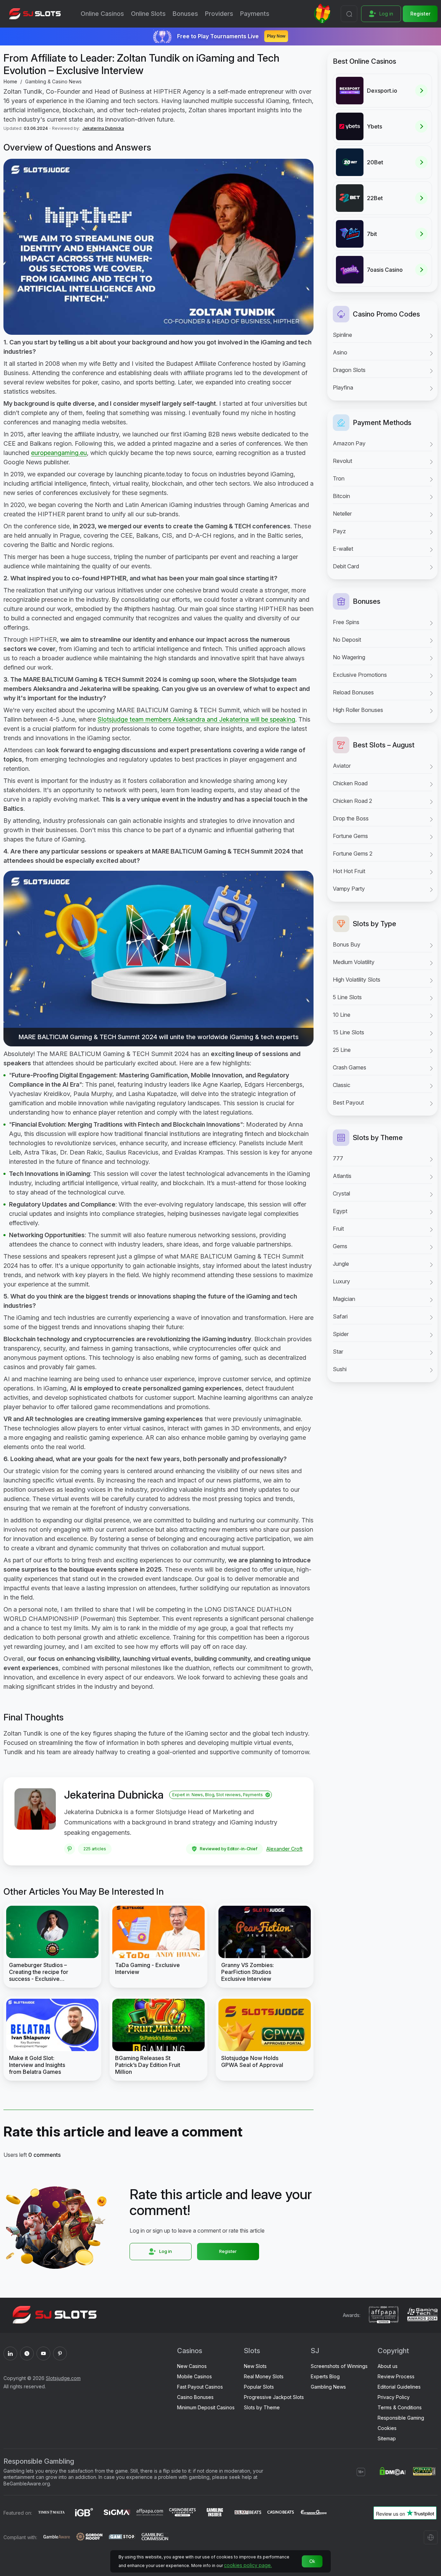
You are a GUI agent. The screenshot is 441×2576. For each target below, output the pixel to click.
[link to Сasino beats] (281, 2513)
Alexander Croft (284, 1849)
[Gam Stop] (122, 2537)
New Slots (255, 2366)
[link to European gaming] (313, 2513)
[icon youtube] (43, 2353)
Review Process (396, 2376)
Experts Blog (325, 2376)
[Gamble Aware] (57, 2537)
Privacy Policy (394, 2397)
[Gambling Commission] (155, 2537)
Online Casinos (102, 14)
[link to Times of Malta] (52, 2513)
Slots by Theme (262, 2407)
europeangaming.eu (59, 453)
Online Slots (148, 14)
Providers (219, 14)
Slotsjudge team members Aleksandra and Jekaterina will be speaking (196, 719)
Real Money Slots (264, 2376)
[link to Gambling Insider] (215, 2513)
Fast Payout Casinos (200, 2387)
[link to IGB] (84, 2513)
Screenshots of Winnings (339, 2366)
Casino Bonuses (195, 2397)
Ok (312, 2561)
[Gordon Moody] (89, 2537)
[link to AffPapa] (150, 2513)
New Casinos (192, 2366)
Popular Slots (259, 2387)
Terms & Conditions (400, 2407)
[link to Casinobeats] (182, 2513)
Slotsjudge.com (63, 2378)
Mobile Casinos (194, 2376)
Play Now (276, 36)
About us (388, 2366)
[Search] (349, 14)
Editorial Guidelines (399, 2387)
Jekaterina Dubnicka (103, 128)
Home (10, 81)
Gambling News (328, 2387)
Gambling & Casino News (53, 81)
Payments (255, 14)
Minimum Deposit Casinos (206, 2407)
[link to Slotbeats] (248, 2513)
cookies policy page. (248, 2565)
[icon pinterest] (60, 2353)
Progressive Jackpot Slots (274, 2397)
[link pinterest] (70, 1849)
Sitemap (387, 2438)
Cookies (387, 2428)
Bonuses (185, 14)
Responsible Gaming (401, 2418)
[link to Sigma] (117, 2513)
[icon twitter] (27, 2353)
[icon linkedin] (10, 2353)
